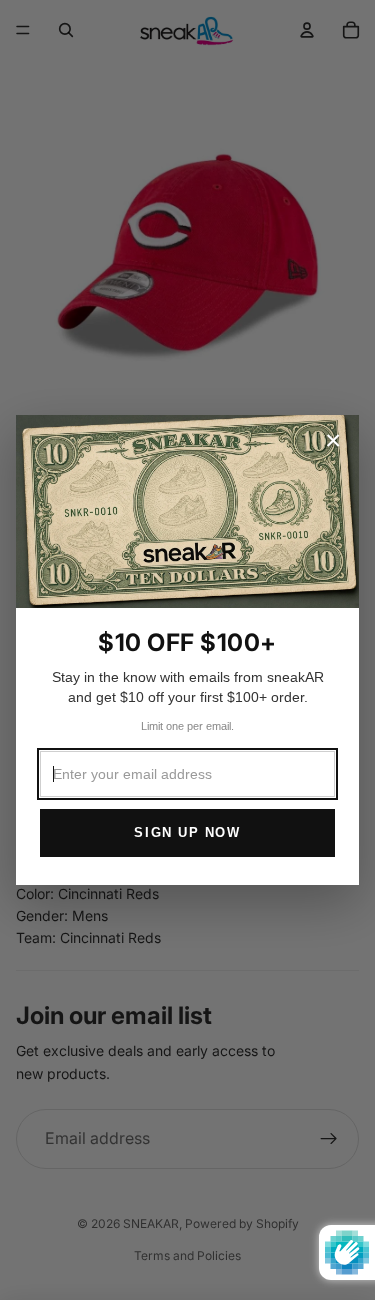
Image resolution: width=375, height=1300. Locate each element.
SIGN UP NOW (187, 832)
